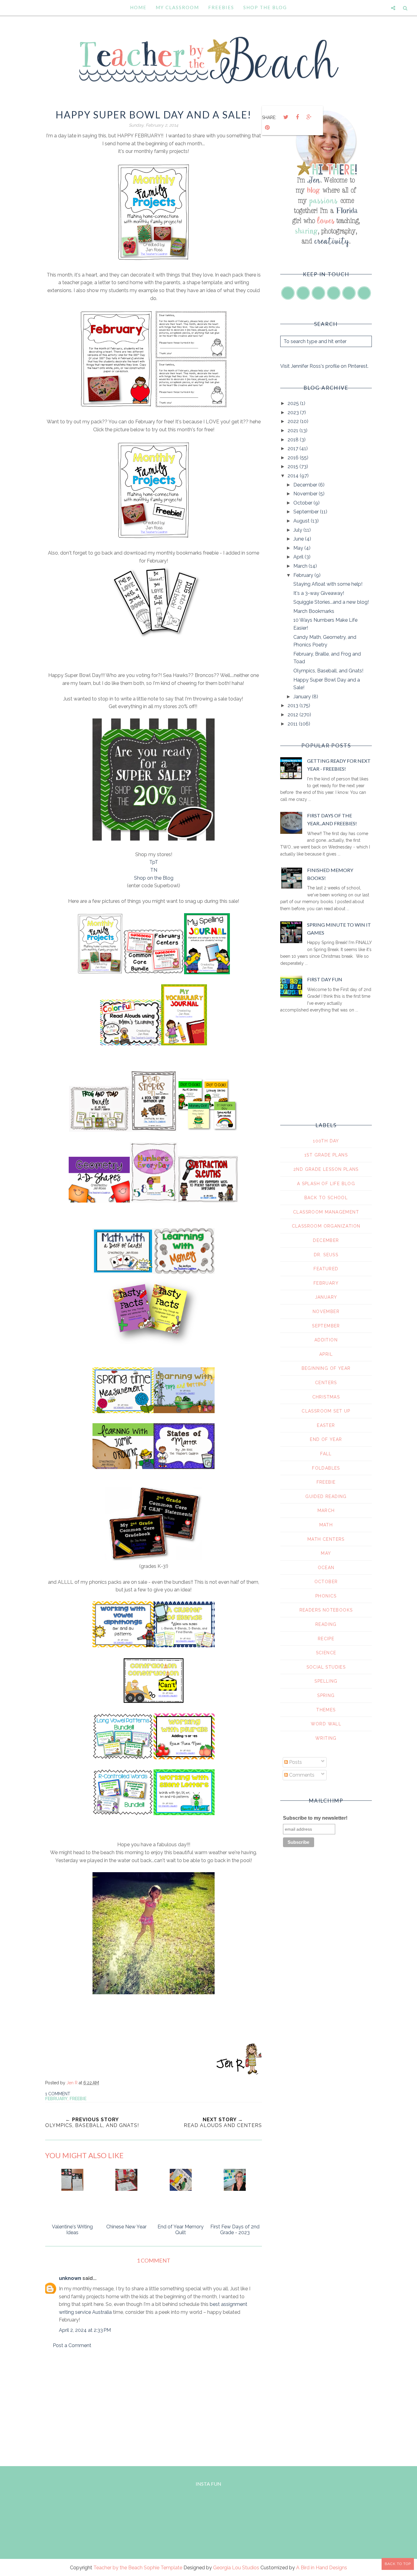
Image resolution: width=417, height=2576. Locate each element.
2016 (294, 458)
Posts (295, 1762)
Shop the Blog (265, 7)
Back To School (326, 1198)
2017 (294, 449)
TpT (154, 862)
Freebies (221, 7)
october (326, 1582)
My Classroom (177, 7)
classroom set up (326, 1411)
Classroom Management (326, 1212)
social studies (326, 1667)
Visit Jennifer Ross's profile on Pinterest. (324, 366)
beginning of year (326, 1368)
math (326, 1525)
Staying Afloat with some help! (328, 584)
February (56, 2099)
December (306, 485)
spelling (326, 1681)
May (299, 548)
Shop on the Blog (154, 878)
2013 (294, 706)
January (303, 697)
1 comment (58, 2094)
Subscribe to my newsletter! (315, 1818)
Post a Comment (72, 2345)
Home (138, 7)
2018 (294, 440)
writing (326, 1738)
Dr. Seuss (326, 1255)
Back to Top (398, 2564)
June (299, 539)
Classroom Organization (326, 1226)
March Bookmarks (314, 611)
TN (154, 870)
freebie (78, 2099)
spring (326, 1695)
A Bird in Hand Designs (322, 2568)
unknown (70, 2278)
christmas (326, 1397)
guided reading (326, 1496)
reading (326, 1624)
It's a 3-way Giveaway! (319, 593)
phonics (326, 1596)
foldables (326, 1468)
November (306, 494)
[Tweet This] (286, 117)
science (326, 1653)
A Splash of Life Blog (326, 1184)
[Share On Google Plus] (309, 117)
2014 (294, 476)
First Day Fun (325, 979)
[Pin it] (267, 128)
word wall (326, 1724)
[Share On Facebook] (297, 117)
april (326, 1354)
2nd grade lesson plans (326, 1169)
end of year (326, 1439)
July (298, 530)
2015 (294, 467)
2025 (294, 403)
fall (326, 1454)
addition (326, 1340)
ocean (326, 1568)
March (301, 566)
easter (326, 1425)
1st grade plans (326, 1155)
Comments (301, 1775)
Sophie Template (163, 2568)
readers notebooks (326, 1610)
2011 (293, 724)
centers (326, 1383)
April (299, 557)
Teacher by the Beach (118, 2568)
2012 (294, 715)
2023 (294, 412)
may (326, 1553)
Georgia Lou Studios (236, 2568)
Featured (326, 1269)
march (326, 1511)
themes (326, 1710)
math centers (326, 1539)
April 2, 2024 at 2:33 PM (85, 2330)
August (302, 521)
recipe (326, 1639)
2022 (294, 421)
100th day (326, 1141)
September (307, 512)
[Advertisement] (154, 2406)
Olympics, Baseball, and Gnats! (328, 671)
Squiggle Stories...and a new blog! (331, 602)
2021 (294, 431)
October (303, 503)
